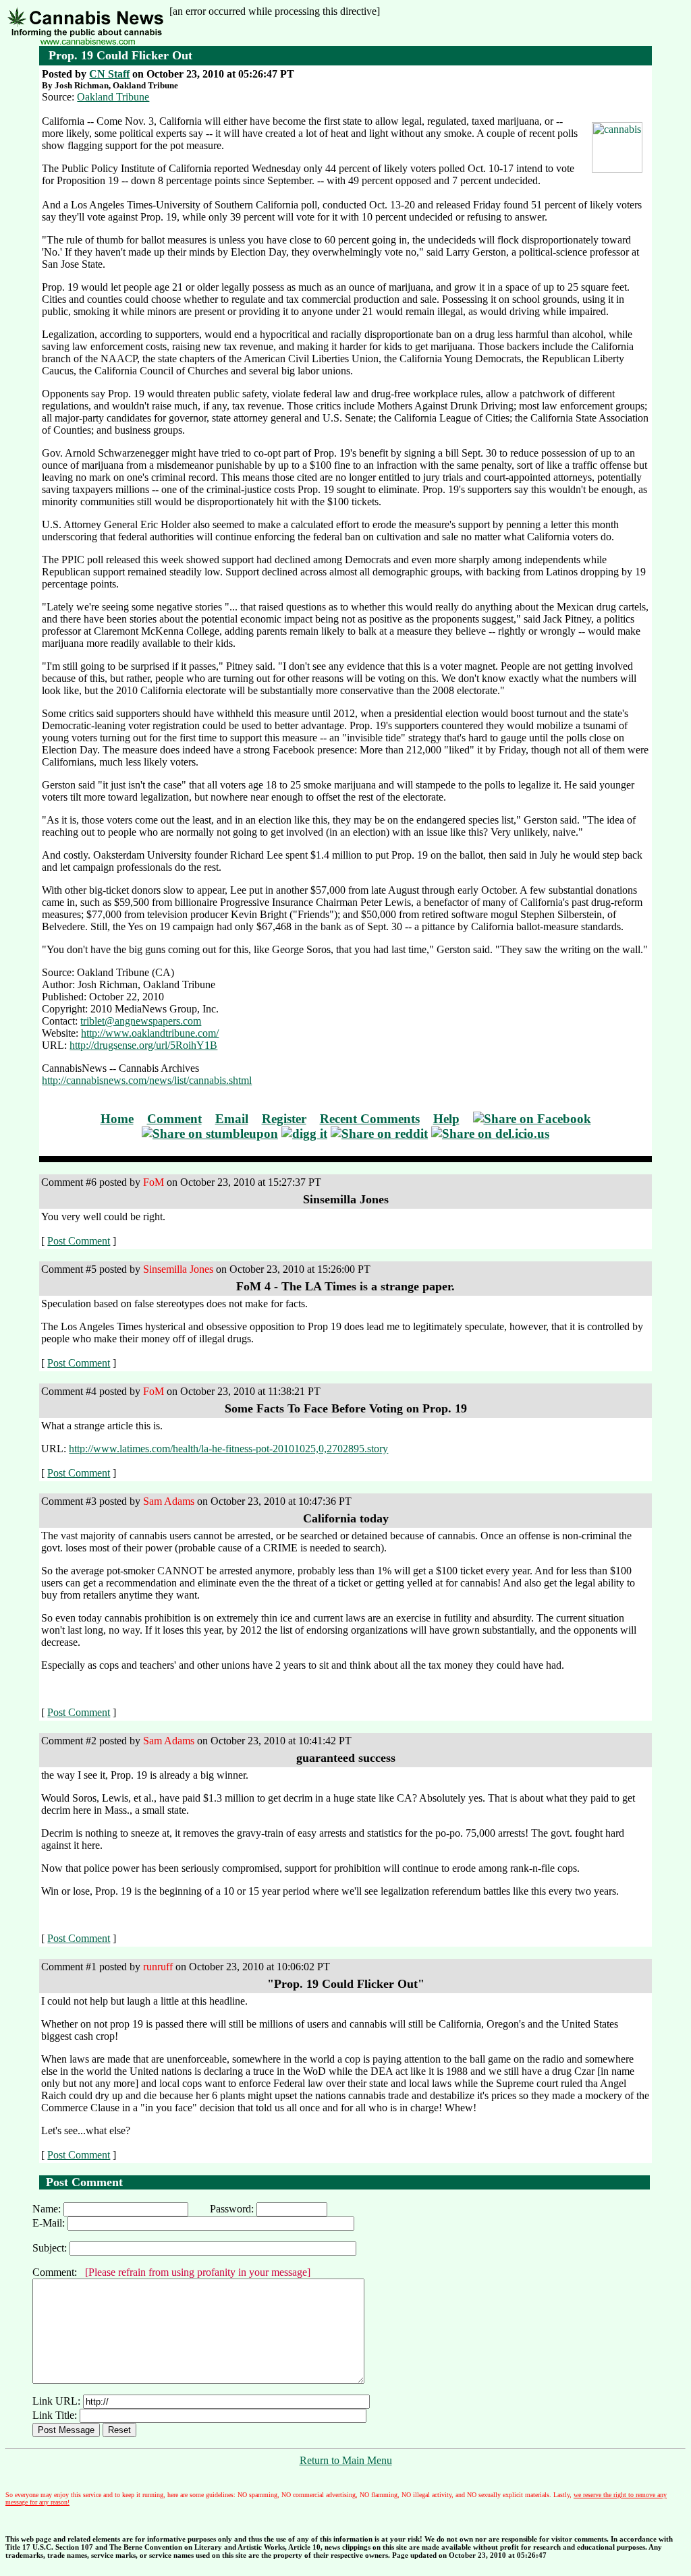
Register (284, 1119)
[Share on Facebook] (532, 1119)
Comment (174, 1119)
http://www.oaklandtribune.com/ (150, 1033)
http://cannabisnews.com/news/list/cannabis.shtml (147, 1080)
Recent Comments (370, 1119)
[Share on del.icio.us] (490, 1134)
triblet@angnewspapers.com (141, 1021)
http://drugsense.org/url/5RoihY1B (143, 1045)
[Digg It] (304, 1134)
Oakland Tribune (113, 97)
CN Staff (109, 74)
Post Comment (79, 1241)
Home (117, 1119)
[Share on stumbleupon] (210, 1134)
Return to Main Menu (346, 2460)
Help (446, 1119)
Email (232, 1119)
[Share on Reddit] (379, 1134)
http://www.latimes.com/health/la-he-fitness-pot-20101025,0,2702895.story (228, 1449)
